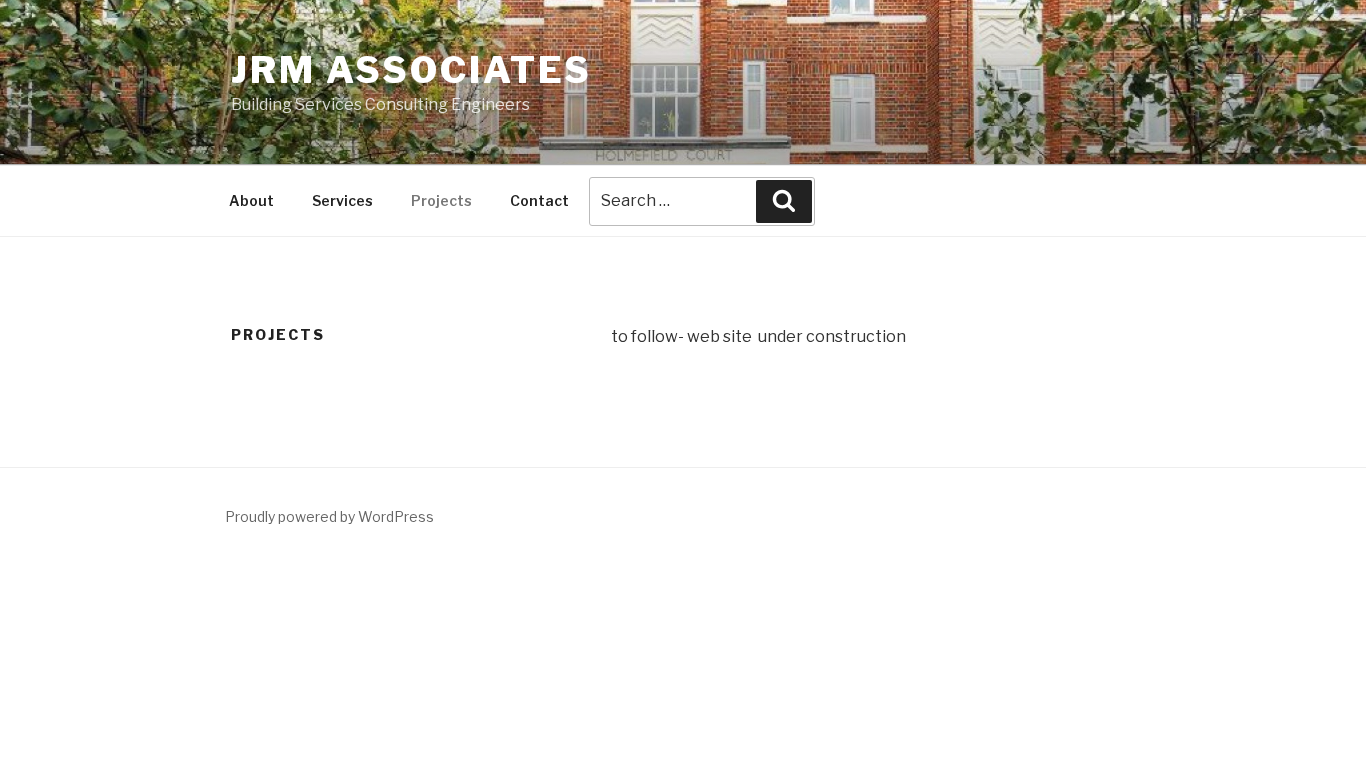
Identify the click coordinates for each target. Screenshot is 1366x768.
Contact (539, 200)
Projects (441, 200)
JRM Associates (411, 70)
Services (342, 200)
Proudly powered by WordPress (329, 516)
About (251, 200)
